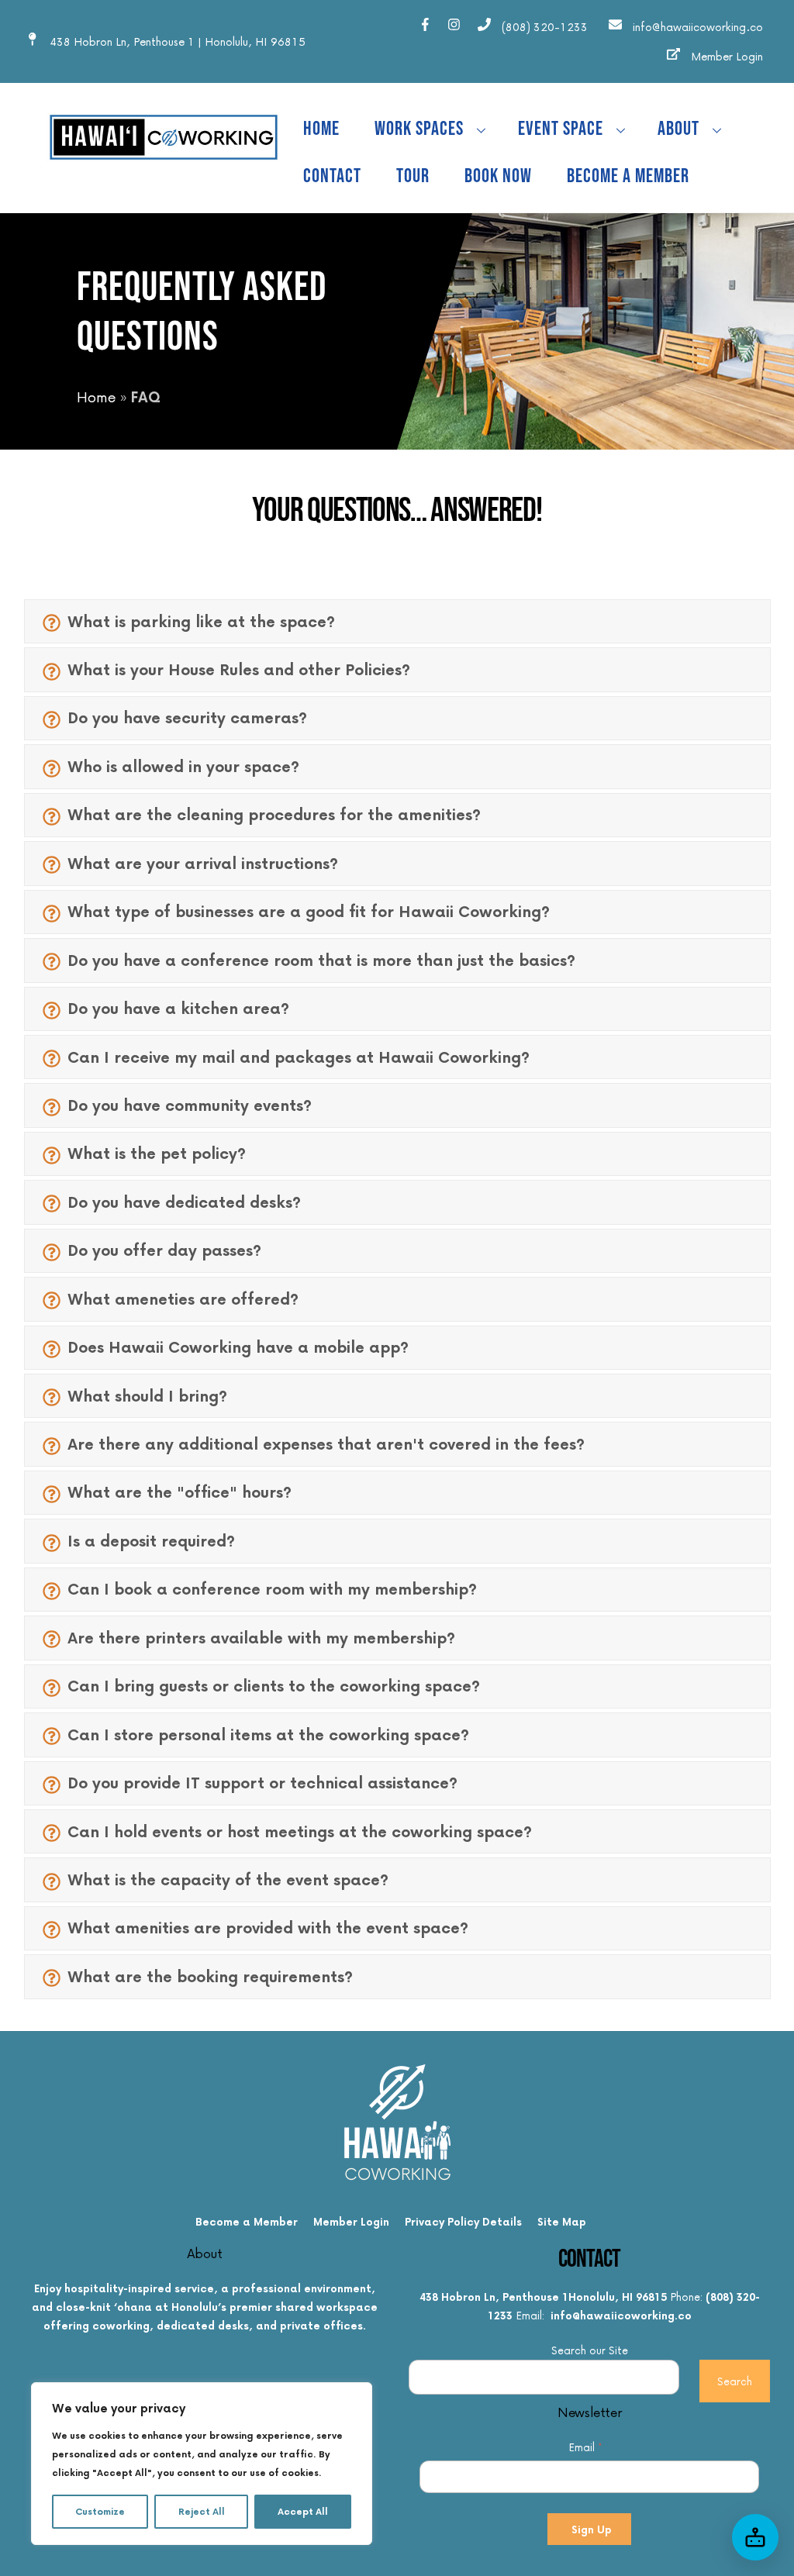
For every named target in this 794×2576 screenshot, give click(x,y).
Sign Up (592, 2529)
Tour (413, 176)
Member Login (351, 2221)
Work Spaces (419, 129)
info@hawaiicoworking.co (621, 2315)
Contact (332, 176)
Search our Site (590, 2350)
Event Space (561, 129)
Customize (100, 2511)
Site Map (562, 2221)
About (678, 129)
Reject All (202, 2511)
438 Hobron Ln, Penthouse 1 (494, 2297)
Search (735, 2381)
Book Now (498, 176)
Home (321, 129)
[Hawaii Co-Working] (164, 166)
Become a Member (628, 176)
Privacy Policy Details (463, 2221)
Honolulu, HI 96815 (618, 2297)
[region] (202, 2464)
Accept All (303, 2511)
